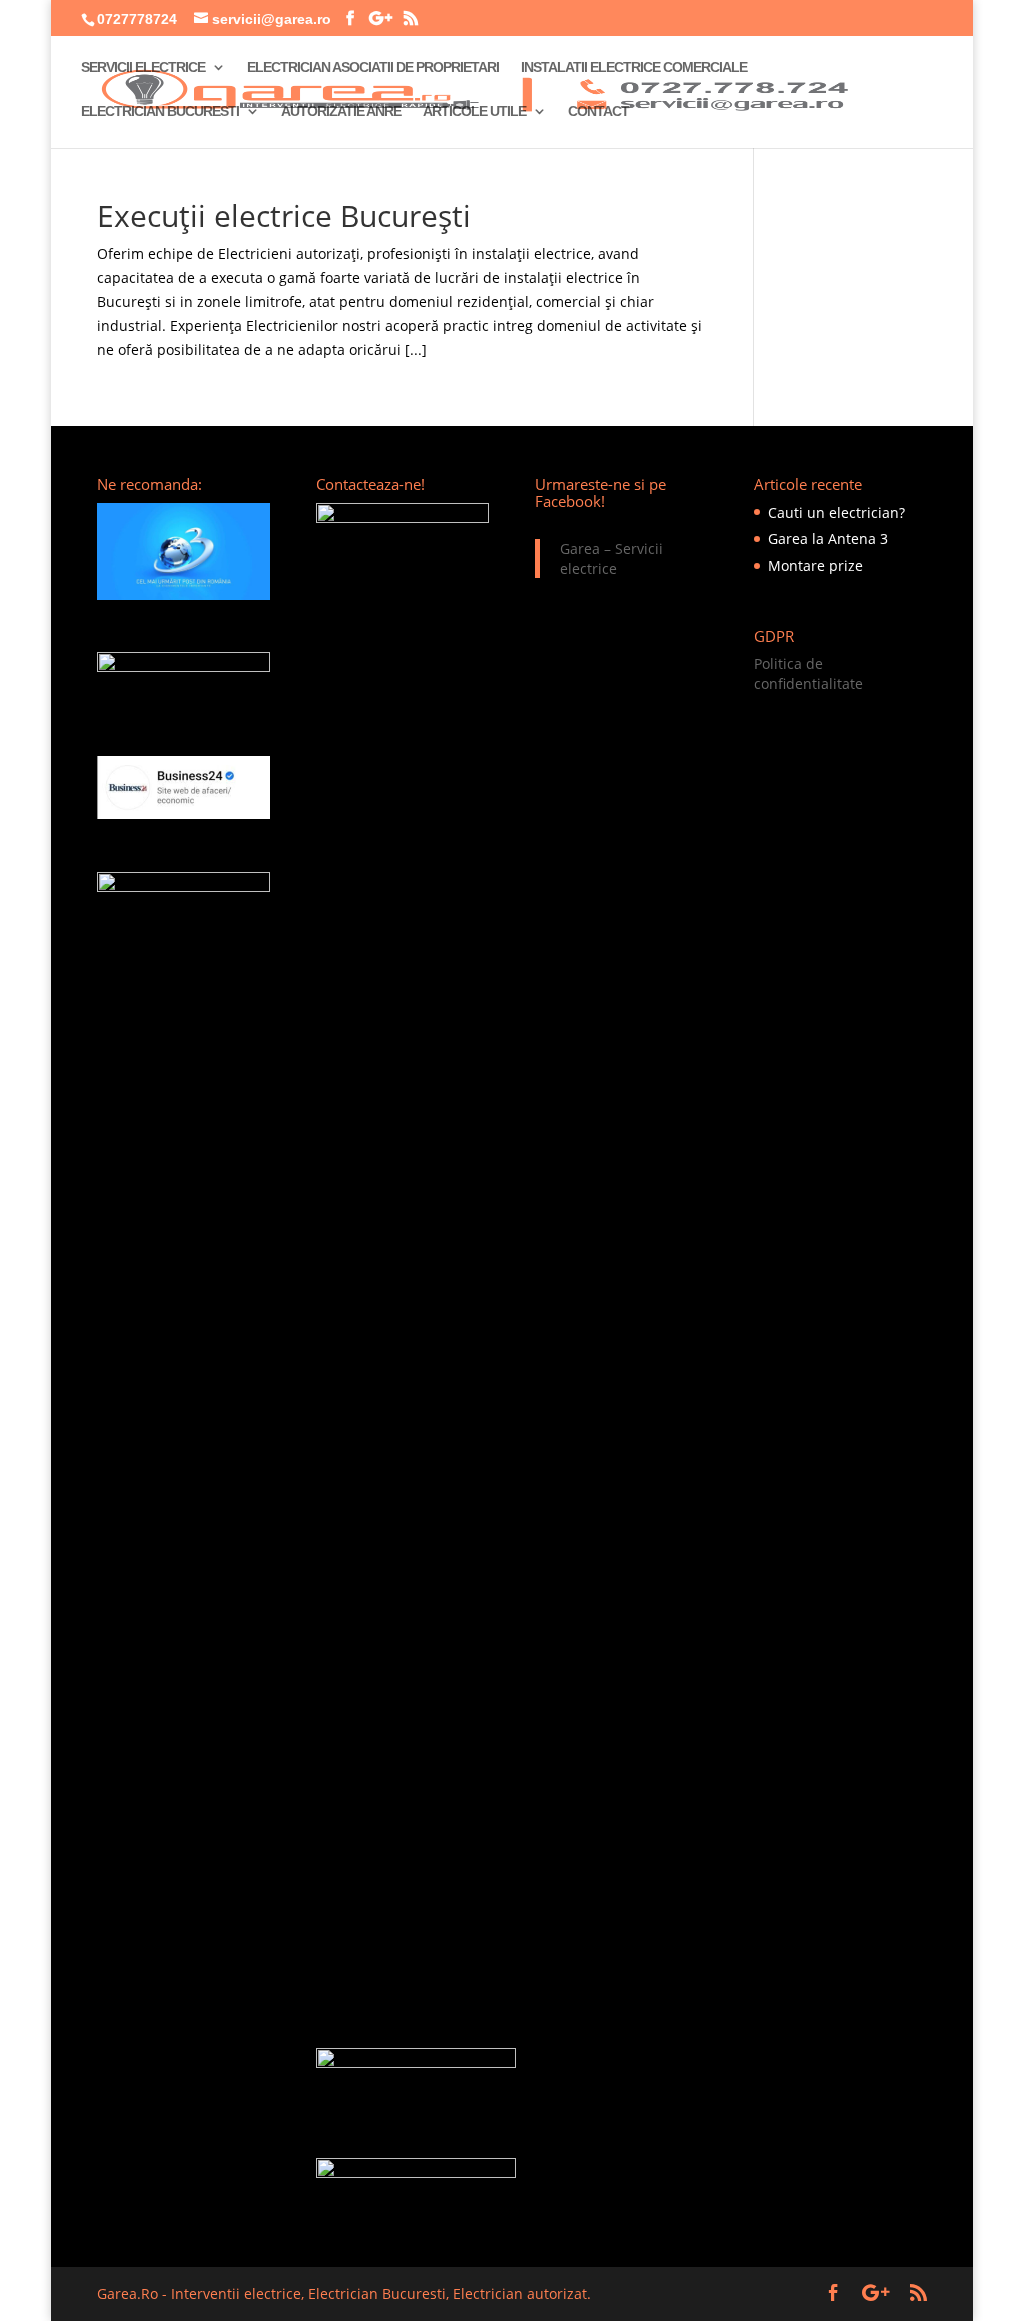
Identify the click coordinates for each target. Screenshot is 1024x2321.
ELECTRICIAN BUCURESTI (160, 111)
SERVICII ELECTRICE (143, 67)
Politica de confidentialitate (808, 673)
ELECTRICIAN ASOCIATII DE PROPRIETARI (373, 67)
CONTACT (598, 111)
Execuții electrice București (284, 215)
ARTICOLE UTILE (474, 111)
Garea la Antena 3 (828, 538)
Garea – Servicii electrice (611, 558)
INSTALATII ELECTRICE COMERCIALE (634, 67)
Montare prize (815, 565)
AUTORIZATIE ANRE (341, 111)
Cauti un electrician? (836, 512)
